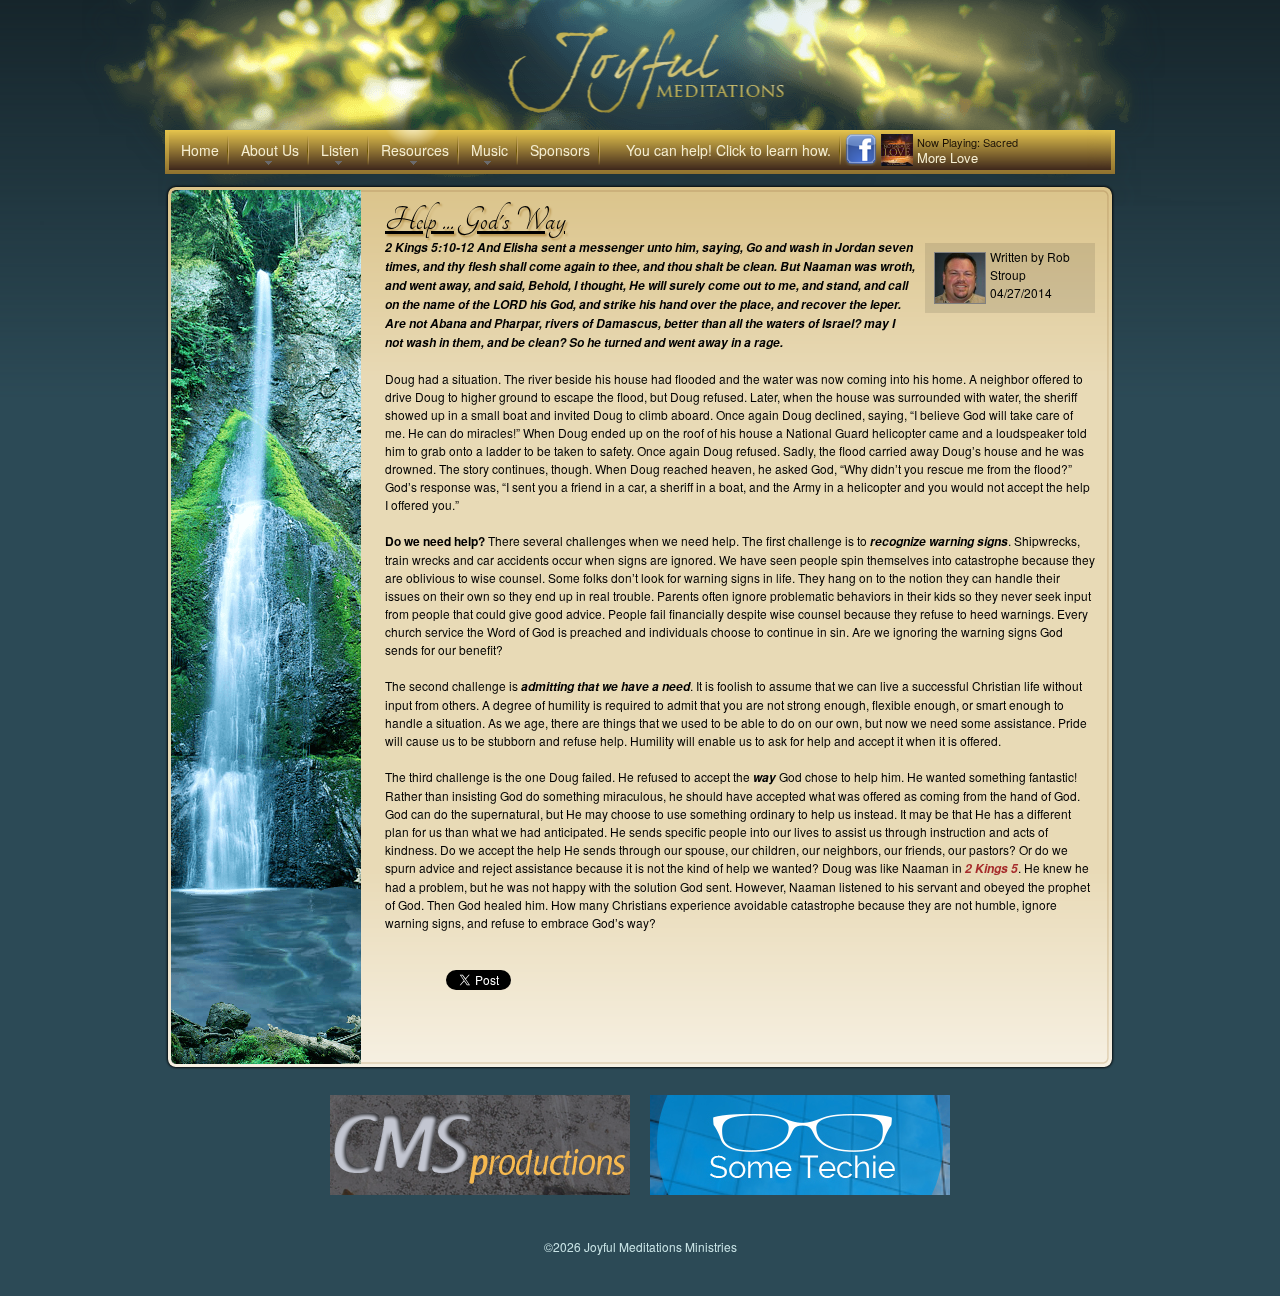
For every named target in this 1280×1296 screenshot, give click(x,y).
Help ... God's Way (475, 220)
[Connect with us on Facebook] (861, 160)
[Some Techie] (800, 1189)
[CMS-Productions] (480, 1189)
